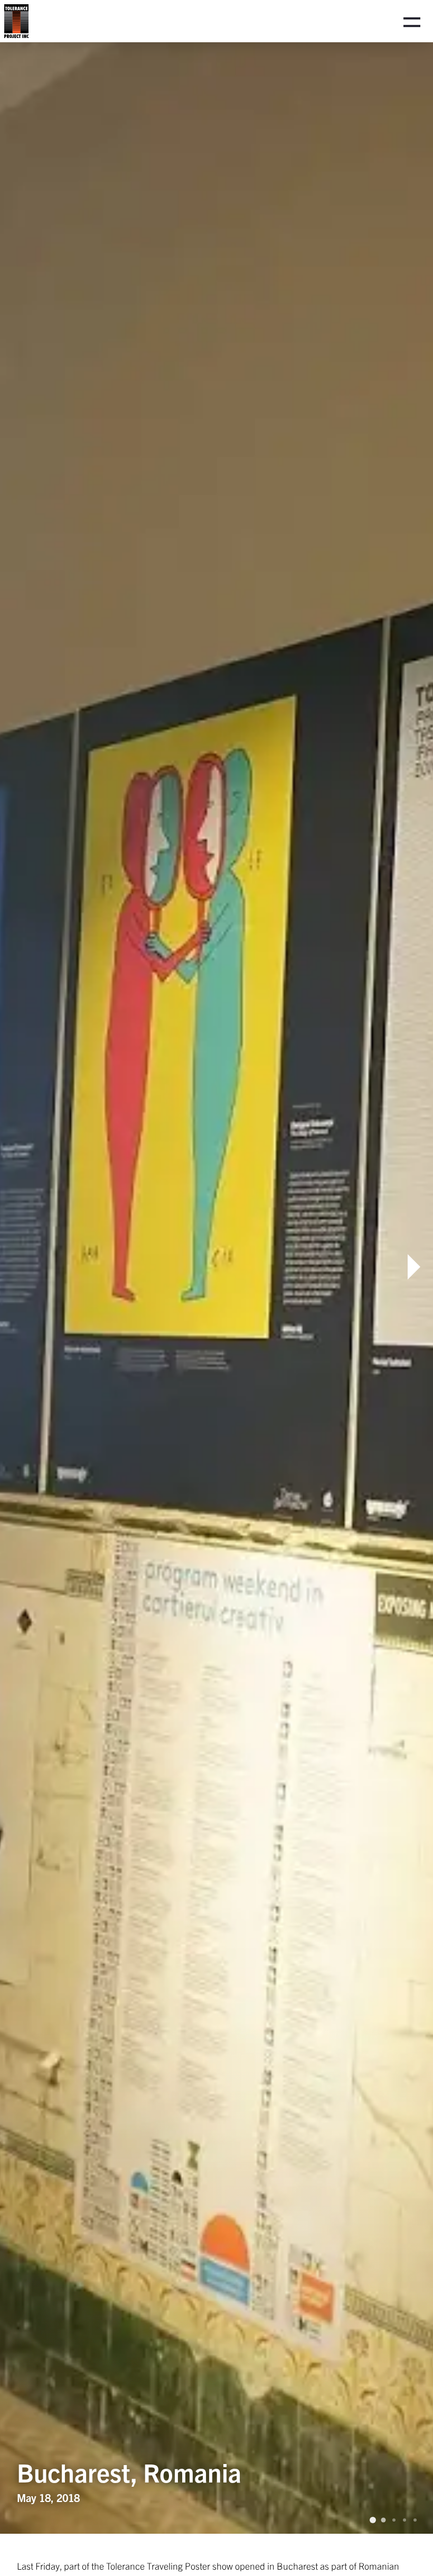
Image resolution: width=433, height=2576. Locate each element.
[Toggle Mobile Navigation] (412, 21)
